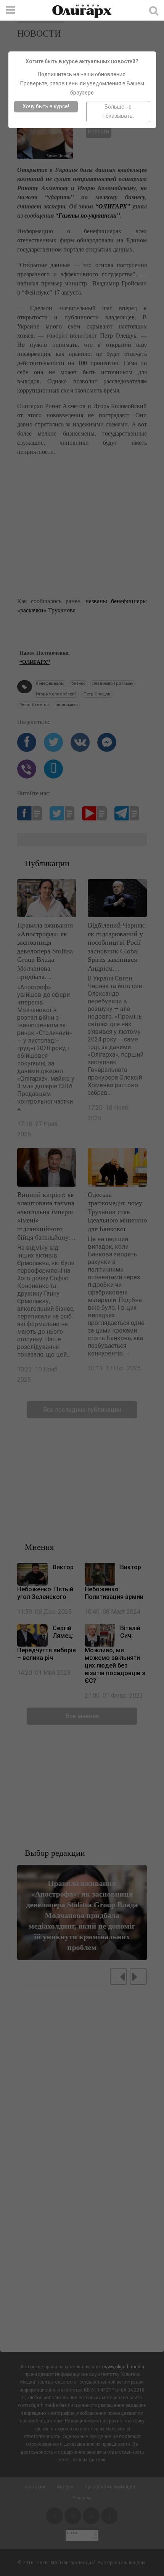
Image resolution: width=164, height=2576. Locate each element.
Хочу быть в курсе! (46, 106)
